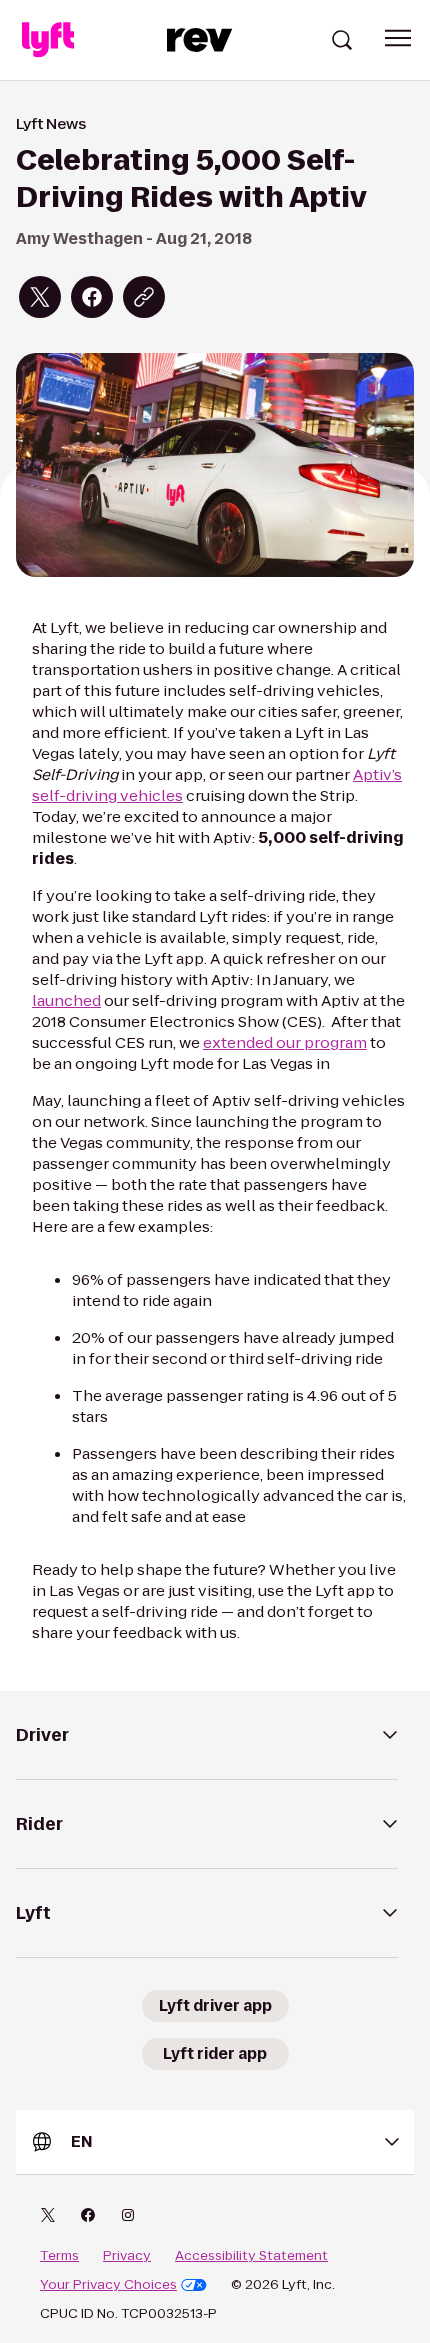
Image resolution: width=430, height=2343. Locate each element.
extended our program (285, 1042)
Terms (59, 2256)
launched (66, 1000)
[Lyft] (48, 40)
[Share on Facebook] (92, 297)
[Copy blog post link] (144, 297)
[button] (398, 38)
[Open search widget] (342, 40)
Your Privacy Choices (108, 2285)
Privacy (127, 2256)
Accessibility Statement (251, 2256)
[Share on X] (40, 297)
